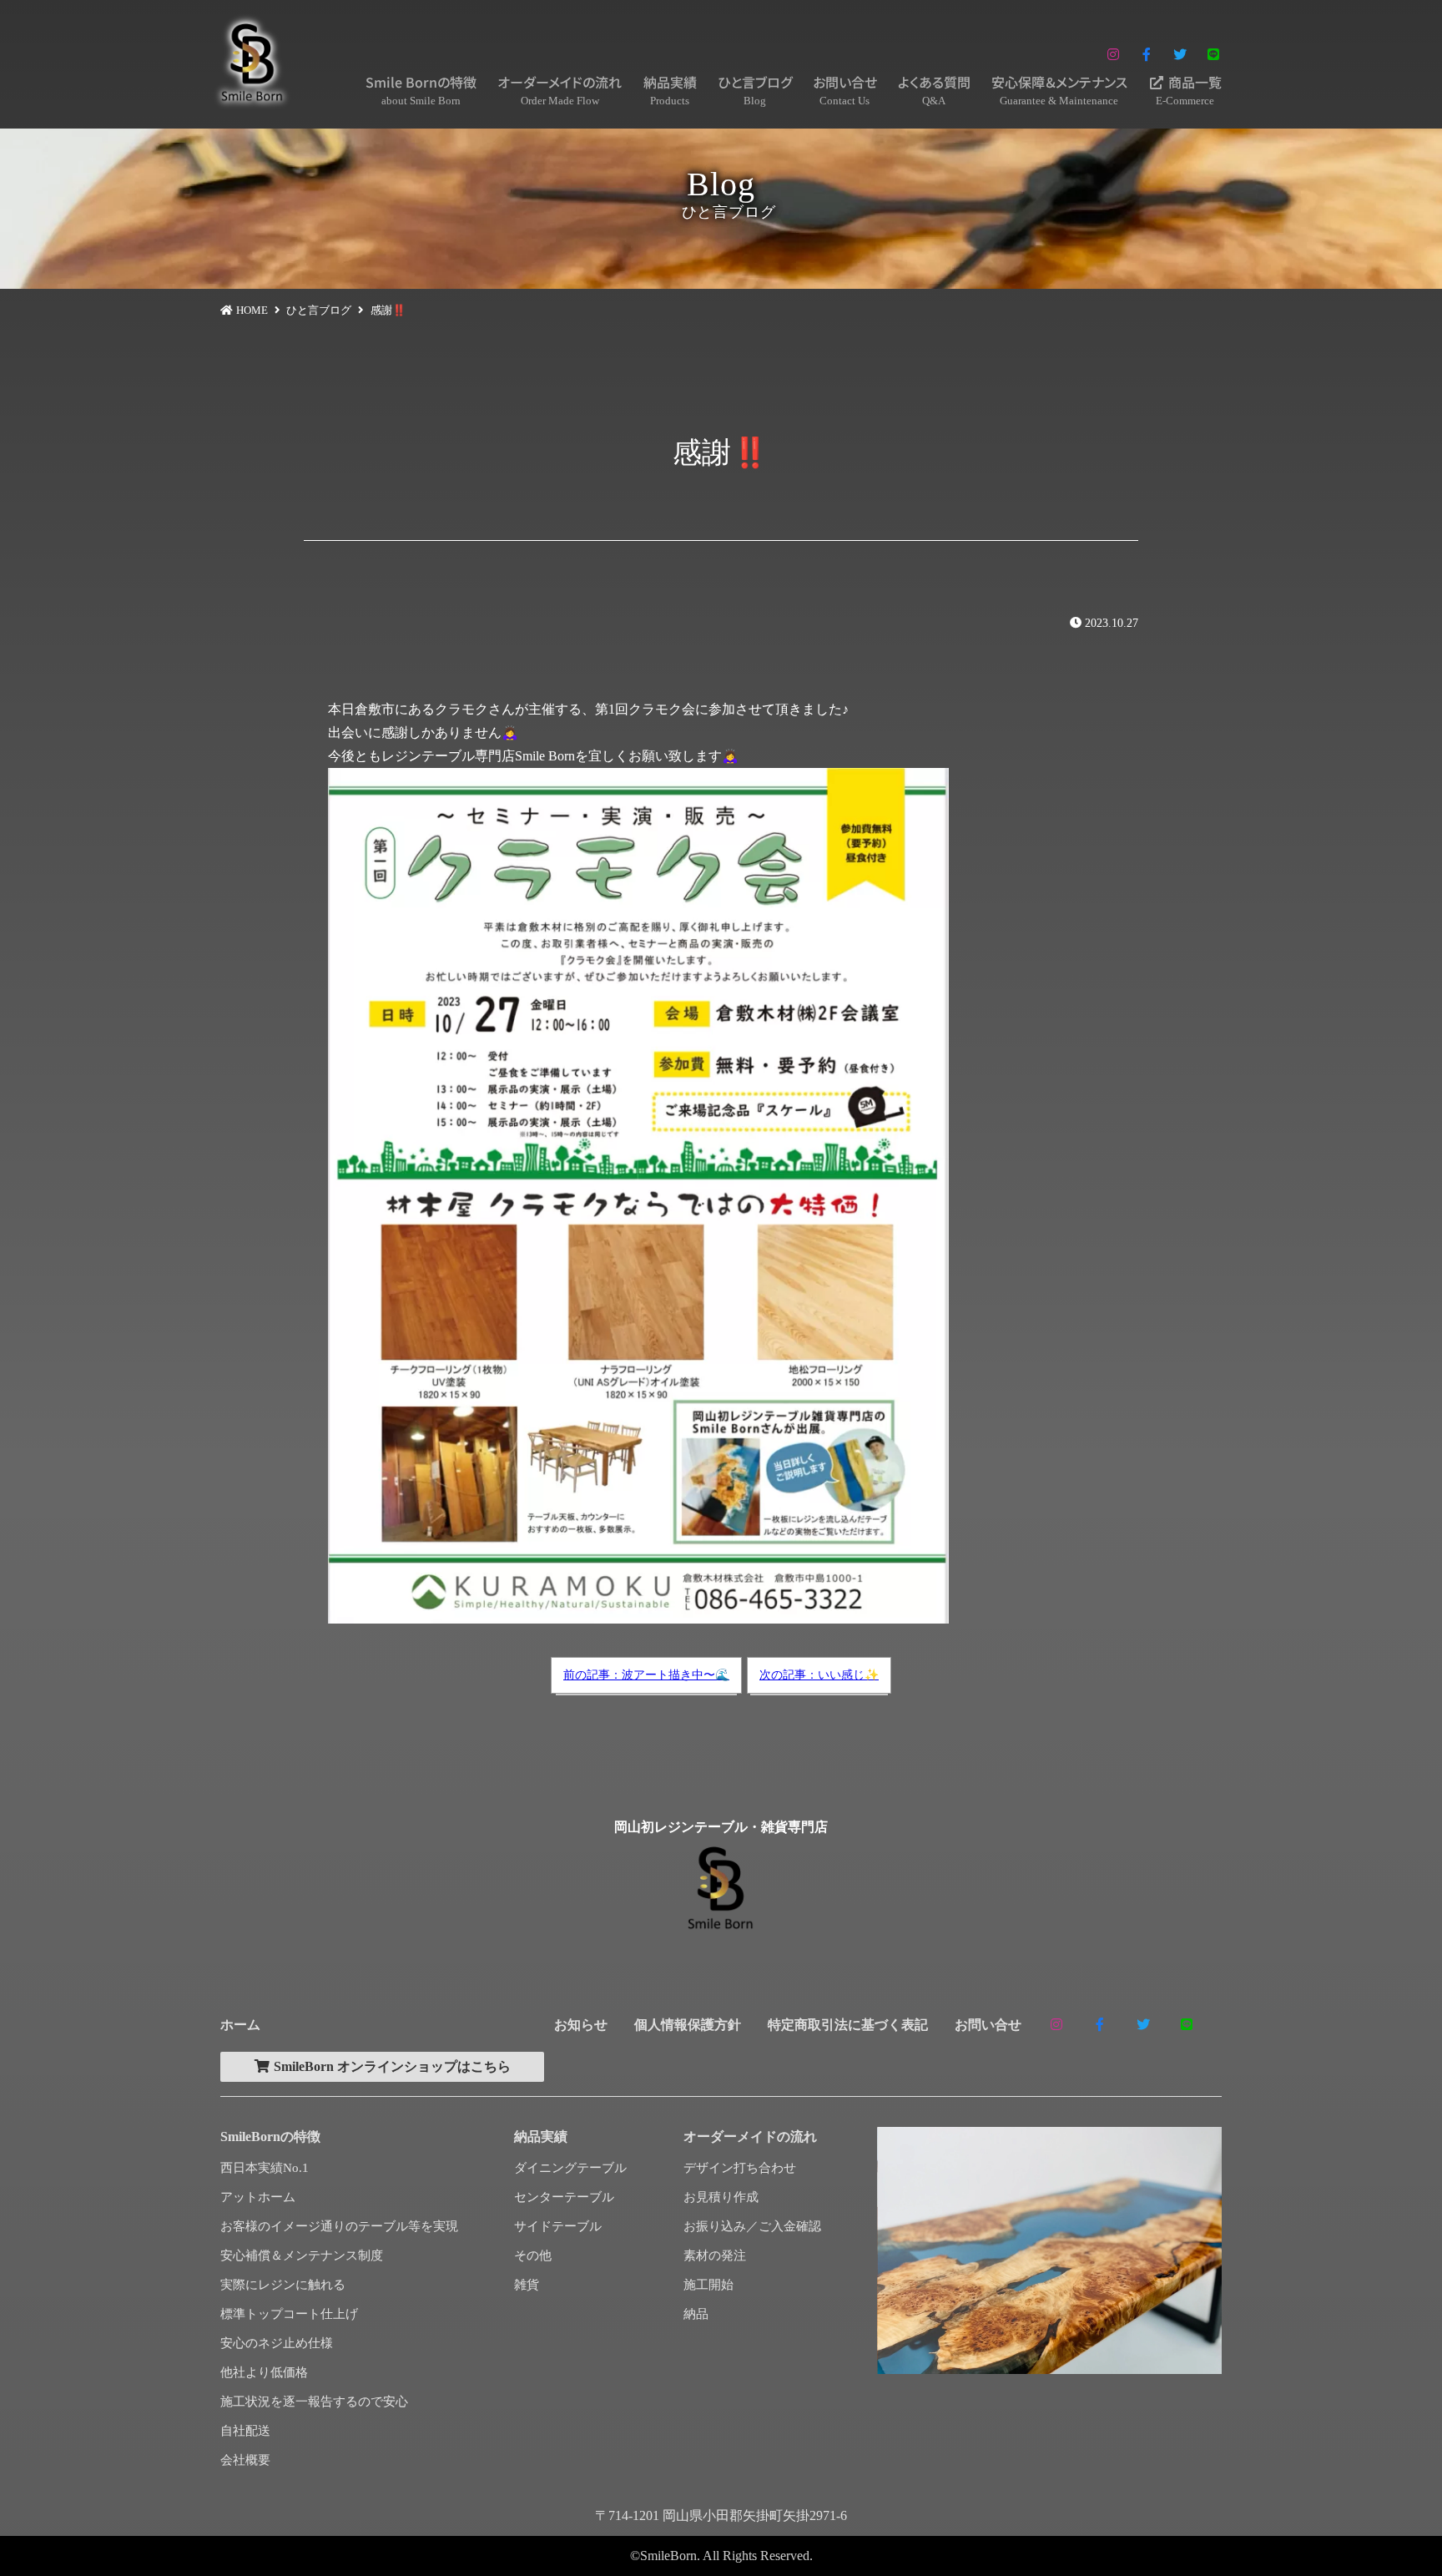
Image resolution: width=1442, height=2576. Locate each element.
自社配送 (245, 2431)
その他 (533, 2255)
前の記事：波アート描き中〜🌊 (646, 1675)
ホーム (240, 2025)
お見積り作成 (721, 2197)
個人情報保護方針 (688, 2025)
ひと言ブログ (755, 89)
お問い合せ (845, 89)
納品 (696, 2314)
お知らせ (581, 2025)
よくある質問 (934, 89)
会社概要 (245, 2460)
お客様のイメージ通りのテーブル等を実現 (339, 2226)
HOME (252, 310)
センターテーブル (564, 2197)
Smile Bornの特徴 (421, 89)
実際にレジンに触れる (283, 2285)
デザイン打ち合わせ (740, 2168)
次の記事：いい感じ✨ (819, 1675)
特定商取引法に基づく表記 (848, 2025)
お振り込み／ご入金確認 (752, 2226)
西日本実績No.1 (265, 2168)
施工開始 (708, 2285)
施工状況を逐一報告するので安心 (314, 2402)
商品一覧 (1189, 89)
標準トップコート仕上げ (289, 2314)
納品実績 (670, 89)
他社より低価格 (264, 2372)
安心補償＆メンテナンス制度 (302, 2255)
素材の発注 (715, 2255)
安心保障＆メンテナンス (1059, 89)
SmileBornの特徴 (270, 2137)
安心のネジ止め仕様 (277, 2343)
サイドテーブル (558, 2226)
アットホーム (258, 2197)
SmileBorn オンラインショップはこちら (391, 2066)
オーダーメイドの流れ (560, 89)
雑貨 (527, 2285)
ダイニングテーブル (570, 2168)
